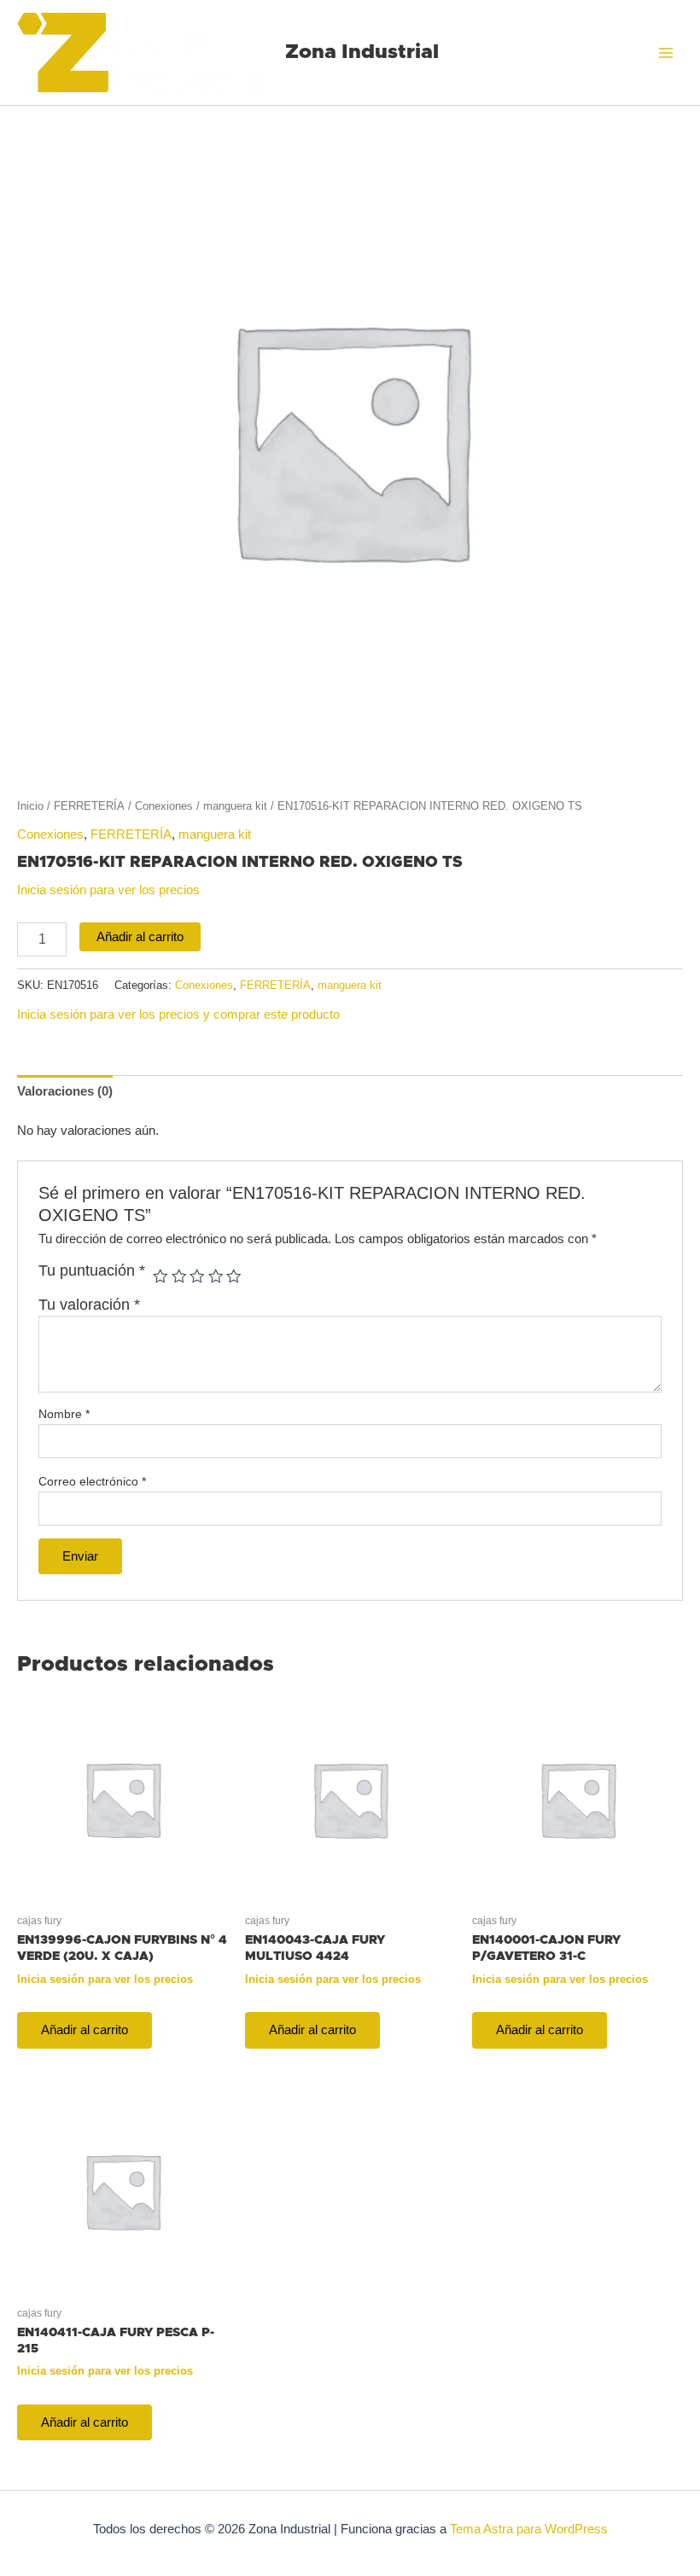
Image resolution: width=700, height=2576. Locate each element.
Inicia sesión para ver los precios (108, 890)
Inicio (30, 806)
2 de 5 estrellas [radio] (179, 1276)
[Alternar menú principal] (666, 52)
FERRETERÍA (89, 806)
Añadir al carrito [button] (85, 2030)
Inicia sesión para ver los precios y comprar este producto (178, 1015)
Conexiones (164, 806)
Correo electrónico (92, 1481)
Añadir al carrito (140, 937)
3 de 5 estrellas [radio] (197, 1276)
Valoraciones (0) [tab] (65, 1091)
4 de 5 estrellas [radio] (216, 1276)
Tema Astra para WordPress (529, 2529)
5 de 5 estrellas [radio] (234, 1276)
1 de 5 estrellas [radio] (160, 1276)
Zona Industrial (362, 52)
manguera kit (235, 806)
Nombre (64, 1414)
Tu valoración (89, 1305)
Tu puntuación (92, 1271)
